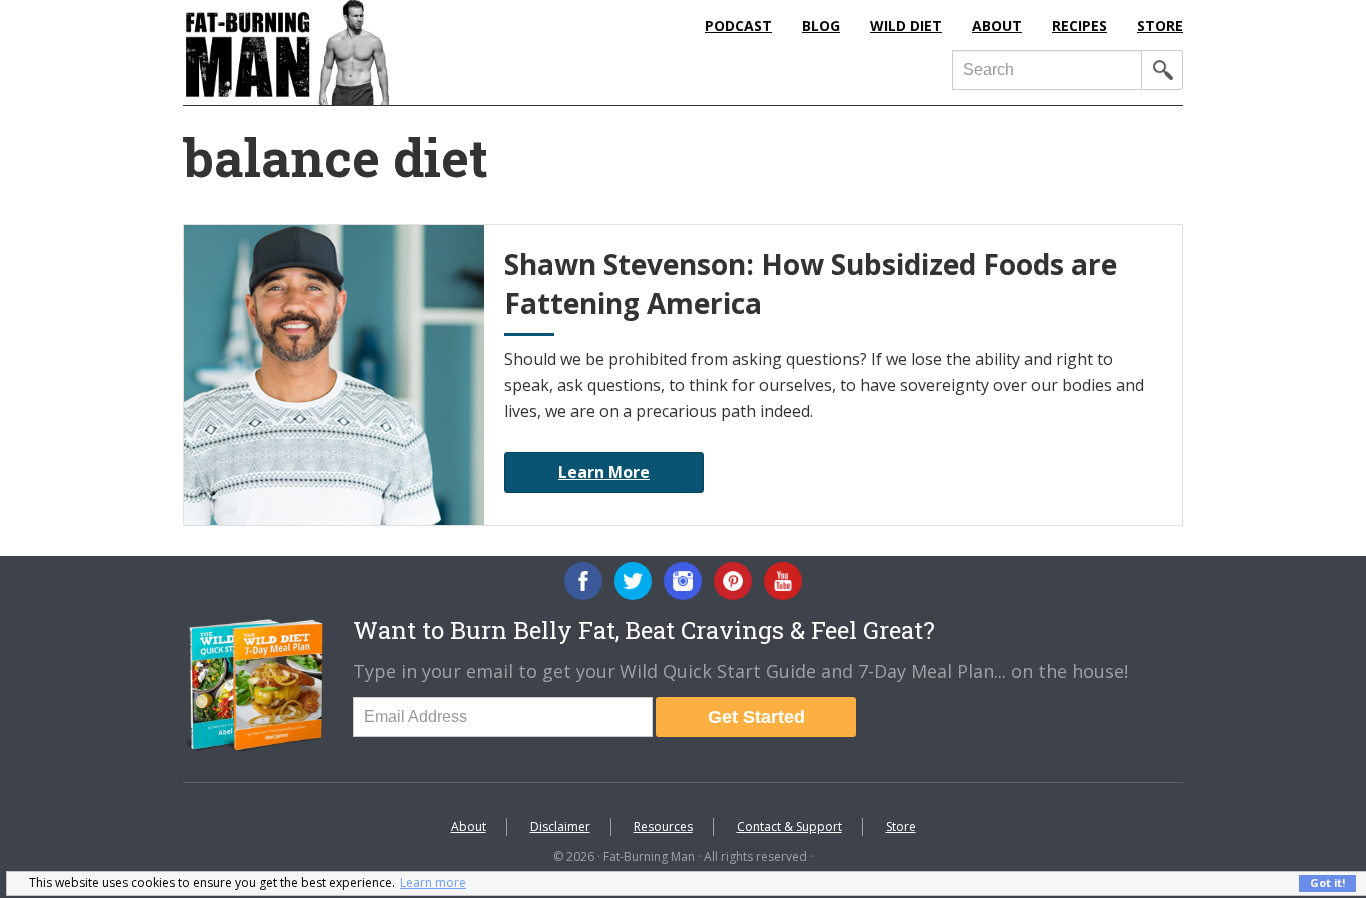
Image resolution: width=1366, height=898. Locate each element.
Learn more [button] (433, 882)
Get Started (756, 717)
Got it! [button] (1327, 882)
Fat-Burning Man (368, 52)
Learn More (604, 472)
